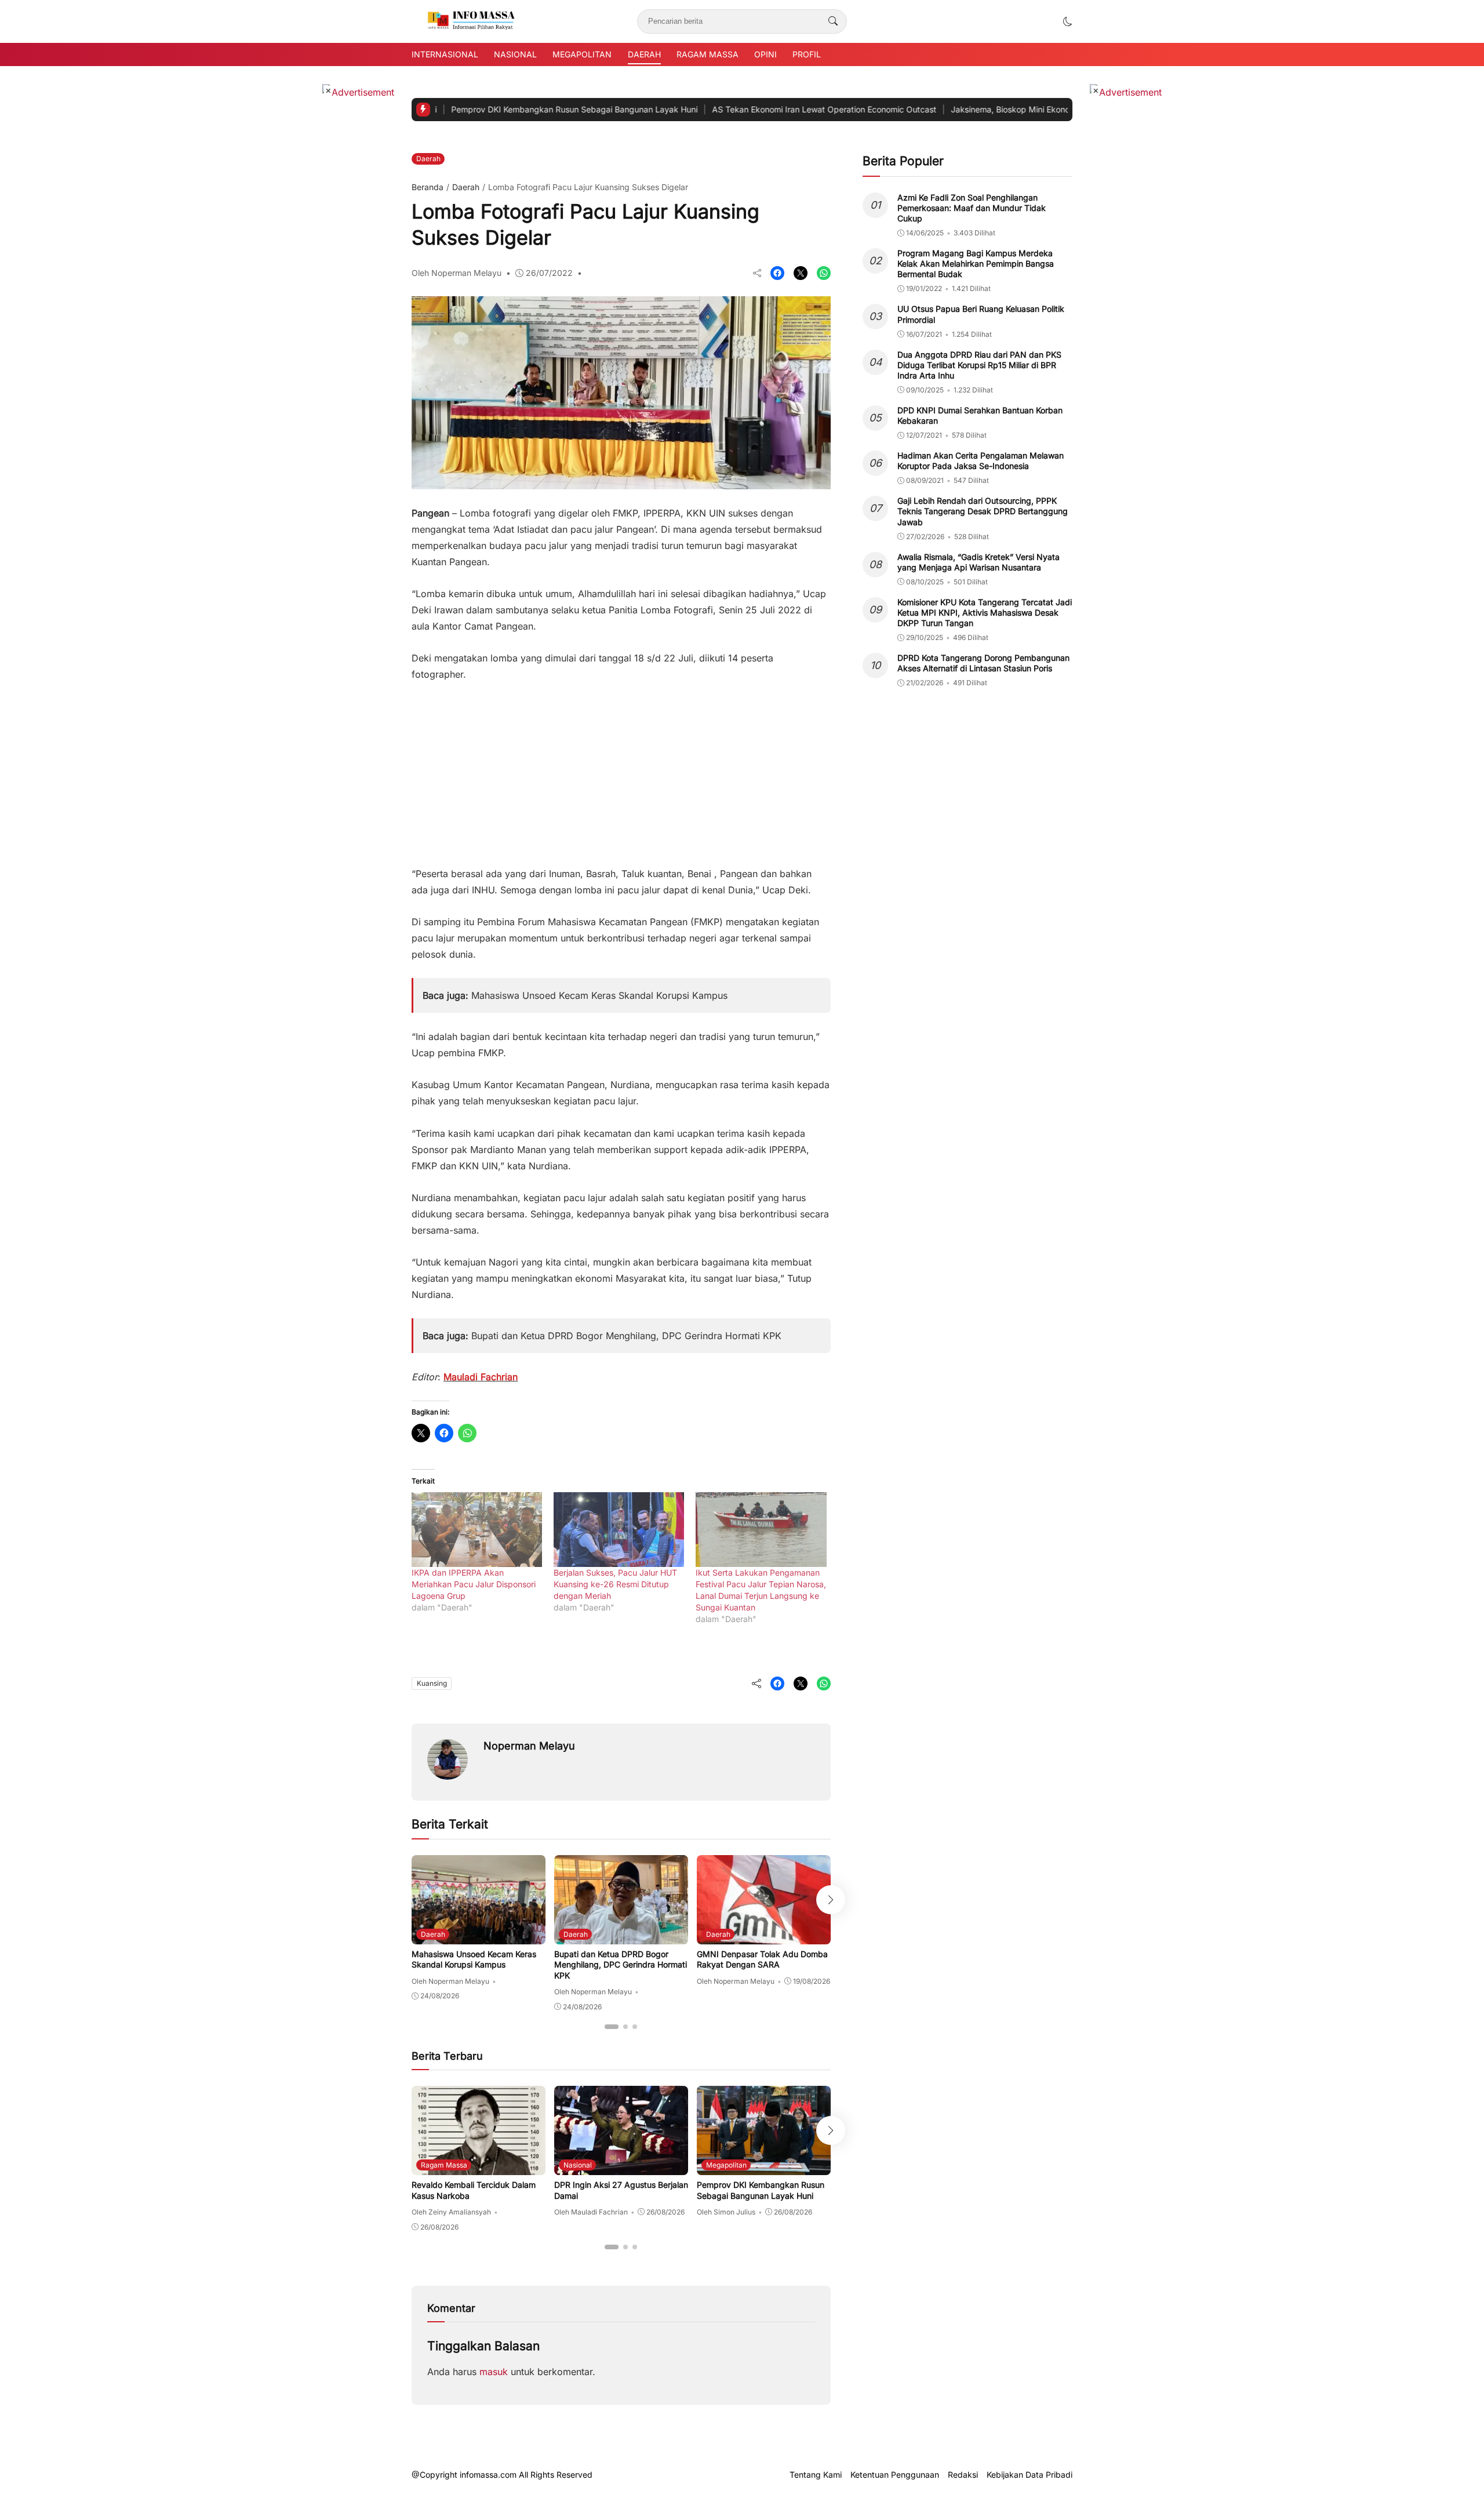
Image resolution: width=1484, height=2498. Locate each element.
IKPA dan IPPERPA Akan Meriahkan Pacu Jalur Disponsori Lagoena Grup (474, 1584)
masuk (494, 2372)
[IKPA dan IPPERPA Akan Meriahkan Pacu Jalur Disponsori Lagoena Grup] (477, 1530)
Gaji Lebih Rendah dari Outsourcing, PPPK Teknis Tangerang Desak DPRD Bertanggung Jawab (983, 511)
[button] (1068, 21)
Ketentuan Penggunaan (895, 2475)
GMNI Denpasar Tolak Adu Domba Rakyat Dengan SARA (762, 1959)
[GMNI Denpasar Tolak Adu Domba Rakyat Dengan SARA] (764, 1936)
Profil (807, 54)
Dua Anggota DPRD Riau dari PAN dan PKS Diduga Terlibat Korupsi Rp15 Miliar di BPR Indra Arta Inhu (979, 365)
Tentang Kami (816, 2475)
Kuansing (432, 1683)
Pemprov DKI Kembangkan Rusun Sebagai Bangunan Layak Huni (490, 109)
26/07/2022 (549, 273)
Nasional (515, 54)
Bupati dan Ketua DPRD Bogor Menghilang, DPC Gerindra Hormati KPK (626, 1336)
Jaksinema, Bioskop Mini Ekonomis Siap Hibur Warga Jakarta (983, 109)
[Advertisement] (621, 768)
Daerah (644, 54)
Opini (765, 54)
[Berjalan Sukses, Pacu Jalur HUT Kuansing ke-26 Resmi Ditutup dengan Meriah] (619, 1530)
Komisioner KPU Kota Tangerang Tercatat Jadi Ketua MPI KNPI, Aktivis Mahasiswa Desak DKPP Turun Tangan (985, 612)
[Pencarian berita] (833, 21)
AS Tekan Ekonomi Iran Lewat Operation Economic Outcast (740, 109)
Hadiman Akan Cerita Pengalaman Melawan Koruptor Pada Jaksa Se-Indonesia (981, 461)
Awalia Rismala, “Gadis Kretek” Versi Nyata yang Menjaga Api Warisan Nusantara (979, 562)
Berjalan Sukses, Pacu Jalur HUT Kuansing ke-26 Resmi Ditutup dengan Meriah (615, 1584)
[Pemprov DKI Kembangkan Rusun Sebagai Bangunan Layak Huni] (764, 2167)
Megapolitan (582, 54)
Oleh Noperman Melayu (457, 273)
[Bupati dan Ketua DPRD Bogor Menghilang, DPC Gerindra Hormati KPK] (621, 1936)
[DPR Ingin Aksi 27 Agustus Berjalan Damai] (621, 2167)
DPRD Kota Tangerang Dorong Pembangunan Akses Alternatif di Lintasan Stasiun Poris (983, 663)
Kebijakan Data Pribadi (1030, 2475)
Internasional (445, 54)
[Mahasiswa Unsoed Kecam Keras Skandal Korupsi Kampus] (479, 1936)
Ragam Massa (708, 54)
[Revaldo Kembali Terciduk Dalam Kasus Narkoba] (479, 2167)
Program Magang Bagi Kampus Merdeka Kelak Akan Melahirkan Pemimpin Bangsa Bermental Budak (976, 263)
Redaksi (963, 2475)
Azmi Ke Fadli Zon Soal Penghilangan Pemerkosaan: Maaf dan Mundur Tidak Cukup (972, 208)
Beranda (428, 187)
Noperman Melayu (529, 1746)
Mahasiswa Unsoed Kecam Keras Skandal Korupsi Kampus (599, 995)
